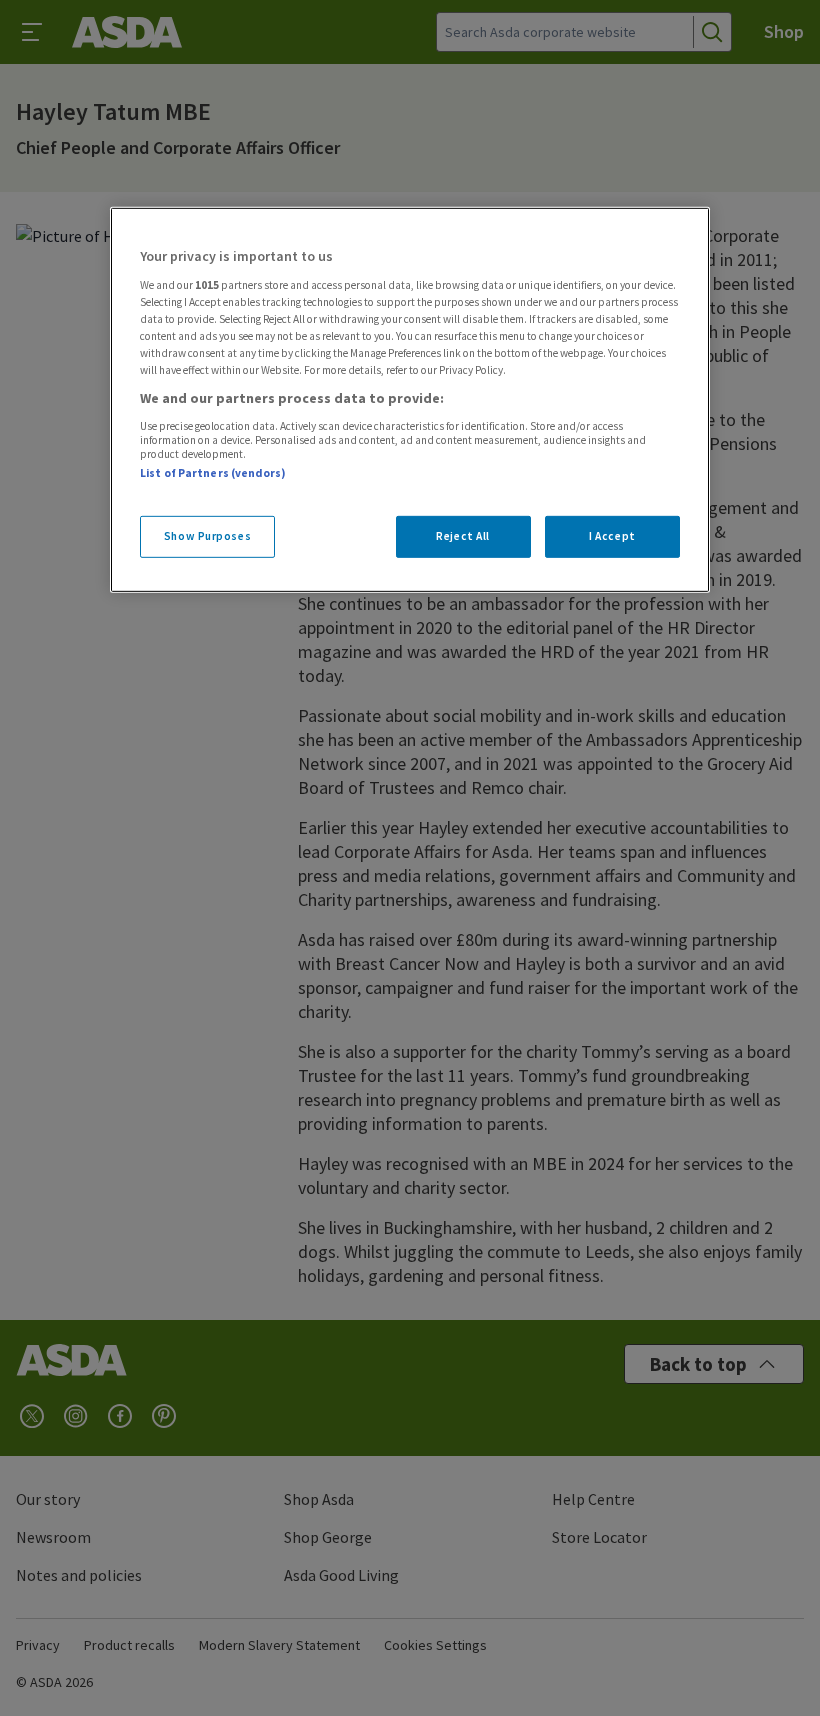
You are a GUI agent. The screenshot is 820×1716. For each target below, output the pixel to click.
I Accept (612, 536)
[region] (410, 400)
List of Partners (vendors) (213, 473)
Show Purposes (207, 536)
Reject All (463, 536)
